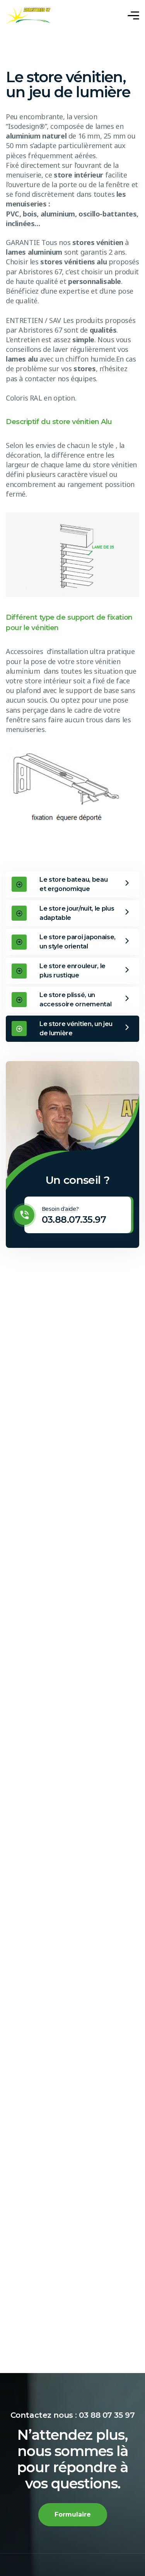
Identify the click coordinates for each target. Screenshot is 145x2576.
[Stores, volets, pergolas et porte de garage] (28, 16)
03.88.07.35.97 (74, 1220)
